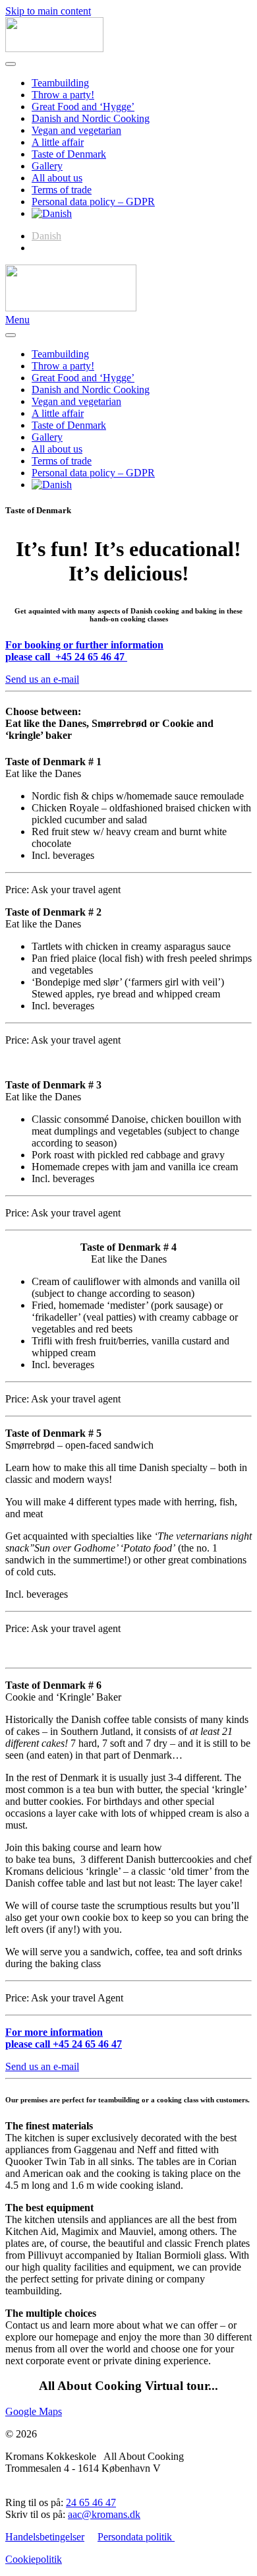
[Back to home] (54, 48)
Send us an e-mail (42, 679)
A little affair (58, 142)
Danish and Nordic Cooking (91, 118)
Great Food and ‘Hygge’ (83, 107)
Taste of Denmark (69, 154)
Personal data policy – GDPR (93, 202)
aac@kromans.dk (104, 2514)
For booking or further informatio (81, 645)
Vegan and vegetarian (76, 130)
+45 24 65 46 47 (87, 2044)
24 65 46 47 (91, 2502)
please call (29, 2044)
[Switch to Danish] (52, 213)
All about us (57, 178)
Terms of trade (62, 190)
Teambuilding (60, 83)
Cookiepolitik (34, 2559)
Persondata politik (136, 2537)
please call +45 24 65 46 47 (65, 657)
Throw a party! (63, 95)
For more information (54, 2032)
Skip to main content (48, 11)
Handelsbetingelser (45, 2537)
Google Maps (34, 2411)
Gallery (47, 166)
